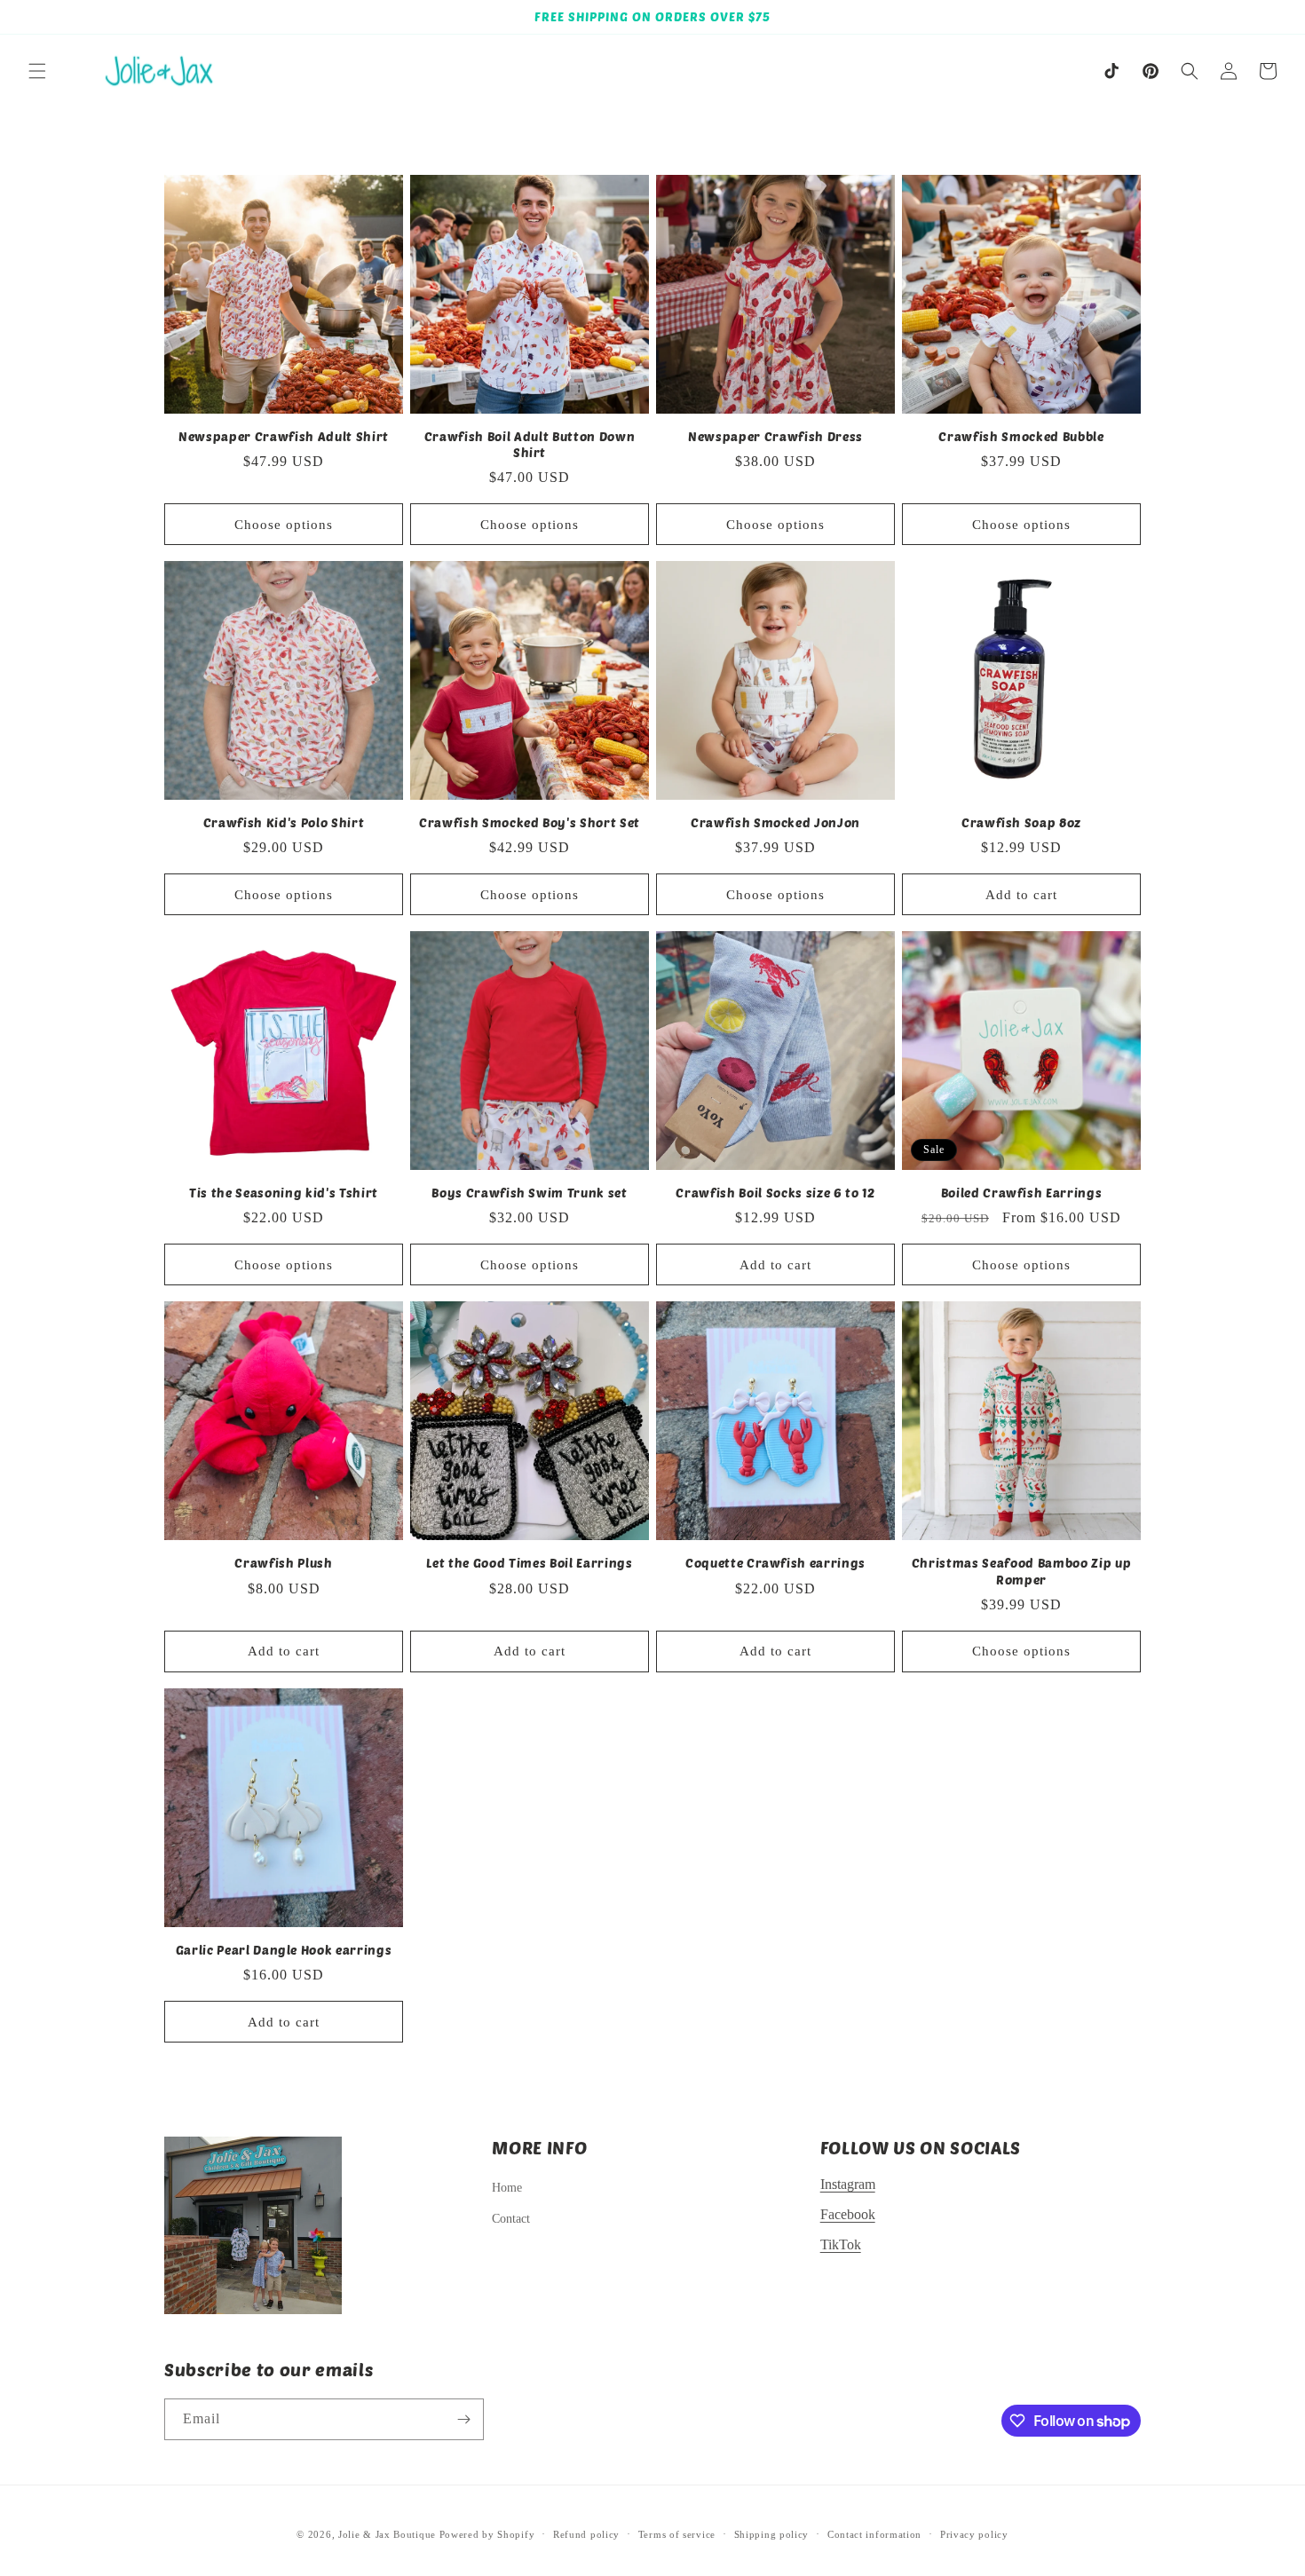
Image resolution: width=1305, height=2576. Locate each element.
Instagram (848, 2184)
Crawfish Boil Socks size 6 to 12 (775, 1193)
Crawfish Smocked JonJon (775, 822)
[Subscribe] (463, 2419)
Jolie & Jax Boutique (387, 2534)
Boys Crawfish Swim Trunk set (529, 1193)
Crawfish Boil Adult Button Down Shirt (530, 444)
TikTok (841, 2244)
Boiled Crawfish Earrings (1022, 1193)
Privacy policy (974, 2534)
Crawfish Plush (283, 1563)
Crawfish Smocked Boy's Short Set (530, 822)
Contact (511, 2219)
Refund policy (586, 2534)
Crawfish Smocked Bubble (1021, 436)
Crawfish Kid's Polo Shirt (284, 822)
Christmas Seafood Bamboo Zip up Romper (1021, 1571)
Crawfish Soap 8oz (1021, 822)
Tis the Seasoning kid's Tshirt (284, 1193)
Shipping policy (772, 2534)
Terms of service (677, 2534)
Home (507, 2188)
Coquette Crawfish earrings (775, 1563)
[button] (37, 71)
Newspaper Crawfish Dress (775, 436)
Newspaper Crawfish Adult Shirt (284, 436)
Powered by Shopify (487, 2534)
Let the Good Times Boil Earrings (529, 1563)
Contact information (874, 2534)
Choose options (284, 525)
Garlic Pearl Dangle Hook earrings (284, 1950)
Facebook (848, 2214)
